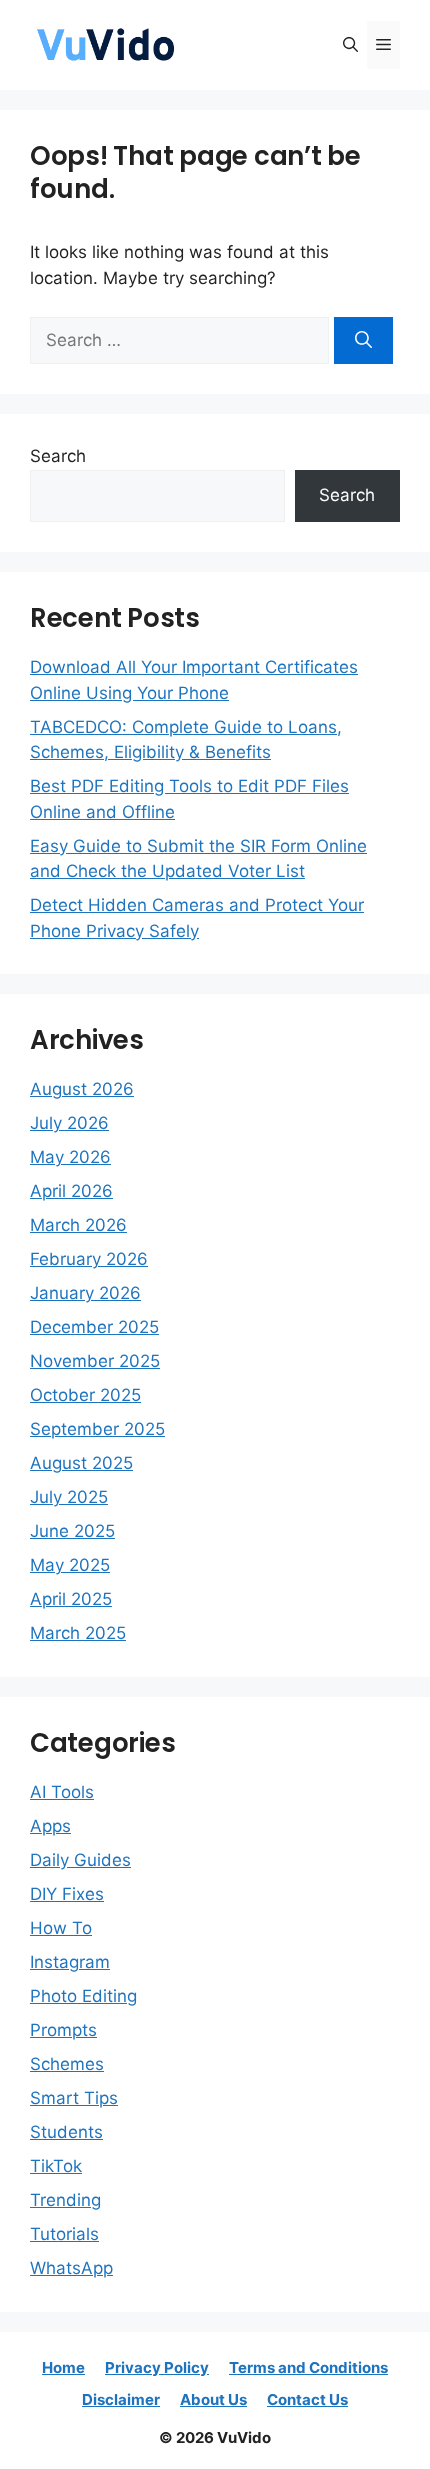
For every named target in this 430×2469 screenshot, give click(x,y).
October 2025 (85, 1395)
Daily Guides (80, 1860)
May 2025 (70, 1565)
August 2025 (81, 1463)
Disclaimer (121, 2399)
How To (61, 1928)
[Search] (363, 341)
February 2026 (89, 1259)
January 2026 (85, 1293)
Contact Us (307, 2399)
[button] (350, 45)
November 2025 (95, 1361)
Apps (50, 1826)
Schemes (67, 2064)
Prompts (63, 2030)
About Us (213, 2399)
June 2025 (72, 1531)
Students (66, 2132)
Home (63, 2367)
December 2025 (94, 1327)
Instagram (70, 1962)
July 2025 (69, 1497)
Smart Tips (74, 2098)
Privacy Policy (157, 2367)
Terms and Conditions (308, 2367)
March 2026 (78, 1225)
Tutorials (64, 2234)
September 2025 (97, 1429)
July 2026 (69, 1123)
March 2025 (78, 1633)
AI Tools (62, 1792)
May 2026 (70, 1157)
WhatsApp (71, 2268)
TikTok (56, 2166)
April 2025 (71, 1599)
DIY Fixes (67, 1894)
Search (58, 456)
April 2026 (71, 1191)
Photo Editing (83, 1996)
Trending (65, 2200)
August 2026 (82, 1089)
